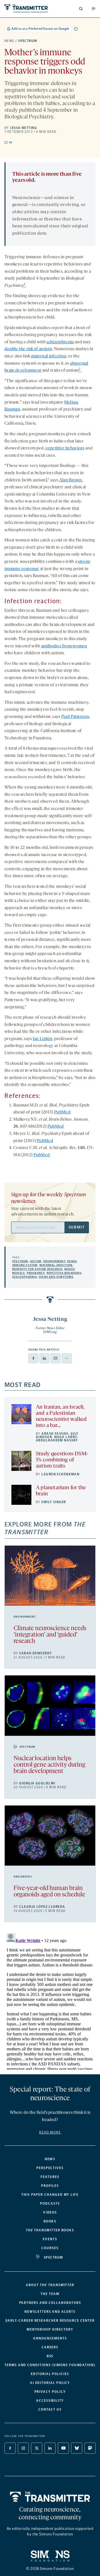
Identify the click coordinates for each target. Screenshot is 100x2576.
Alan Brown (71, 480)
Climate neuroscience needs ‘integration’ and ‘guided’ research (50, 1635)
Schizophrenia (25, 1277)
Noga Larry (66, 1437)
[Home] (50, 2497)
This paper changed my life (50, 2195)
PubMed (62, 1112)
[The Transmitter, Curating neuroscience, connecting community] (26, 9)
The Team (50, 2294)
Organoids (23, 1877)
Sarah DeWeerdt (35, 1653)
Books (50, 2221)
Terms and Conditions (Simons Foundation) (50, 2365)
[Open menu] (94, 9)
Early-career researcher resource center (50, 2321)
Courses (50, 2248)
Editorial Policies (50, 2374)
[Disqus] (50, 2000)
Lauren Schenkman (60, 1474)
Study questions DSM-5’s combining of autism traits (62, 1460)
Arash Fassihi (55, 1434)
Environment (54, 1261)
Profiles (50, 2186)
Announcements (50, 2338)
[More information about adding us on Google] (76, 29)
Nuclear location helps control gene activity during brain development (49, 1765)
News (9, 41)
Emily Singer (54, 1502)
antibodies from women (64, 646)
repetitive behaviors (65, 448)
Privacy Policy (50, 2392)
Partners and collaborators (50, 2303)
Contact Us (50, 2410)
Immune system (25, 1265)
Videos (50, 2212)
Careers (50, 2347)
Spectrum (28, 41)
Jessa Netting (23, 128)
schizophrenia (60, 342)
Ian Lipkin (42, 1039)
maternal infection (49, 356)
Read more (50, 2132)
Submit (77, 1227)
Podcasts (50, 2204)
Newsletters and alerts (50, 2312)
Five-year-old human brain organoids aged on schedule (49, 1892)
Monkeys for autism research (37, 1269)
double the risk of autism (28, 349)
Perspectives (50, 2168)
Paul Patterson (75, 717)
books (50, 2230)
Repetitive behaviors (64, 1273)
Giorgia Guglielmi (37, 1783)
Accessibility (50, 2401)
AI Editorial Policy (50, 2383)
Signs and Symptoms (56, 1277)
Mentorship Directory (50, 2329)
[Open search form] (81, 9)
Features (50, 2177)
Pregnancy (36, 1273)
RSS (50, 2356)
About (50, 2285)
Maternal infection (56, 1265)
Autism (36, 1261)
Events (50, 2239)
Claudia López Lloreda (42, 1907)
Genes (72, 1261)
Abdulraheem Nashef (57, 1440)
